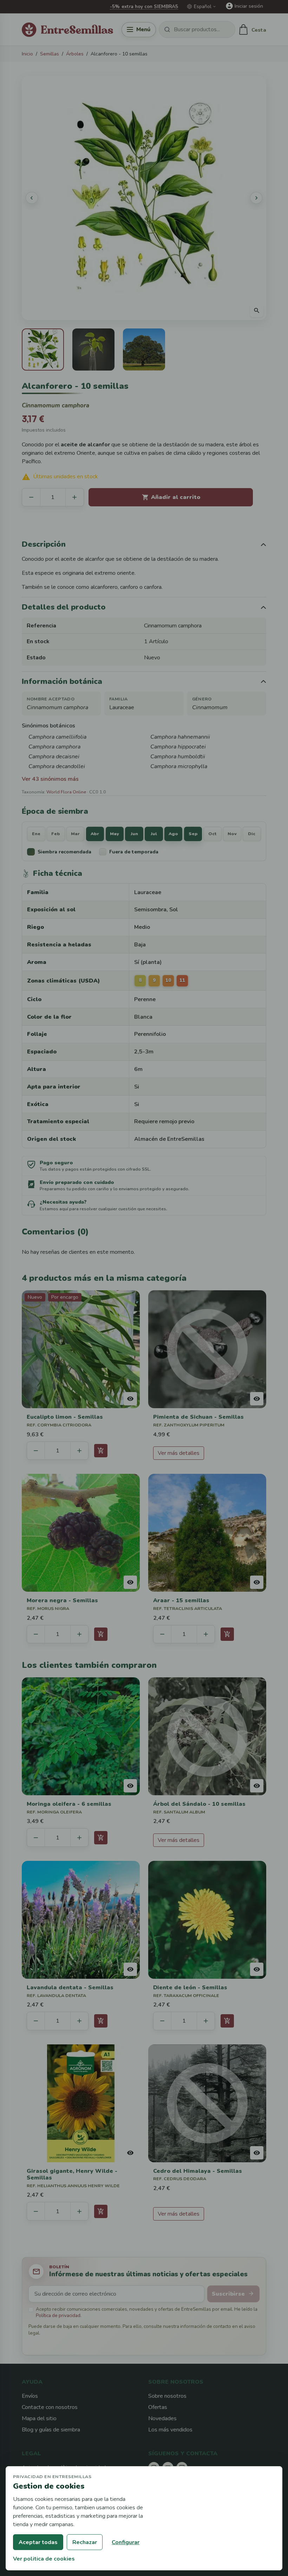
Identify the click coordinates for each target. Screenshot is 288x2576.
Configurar (126, 2542)
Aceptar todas (38, 2542)
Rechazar (85, 2542)
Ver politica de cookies (44, 2559)
